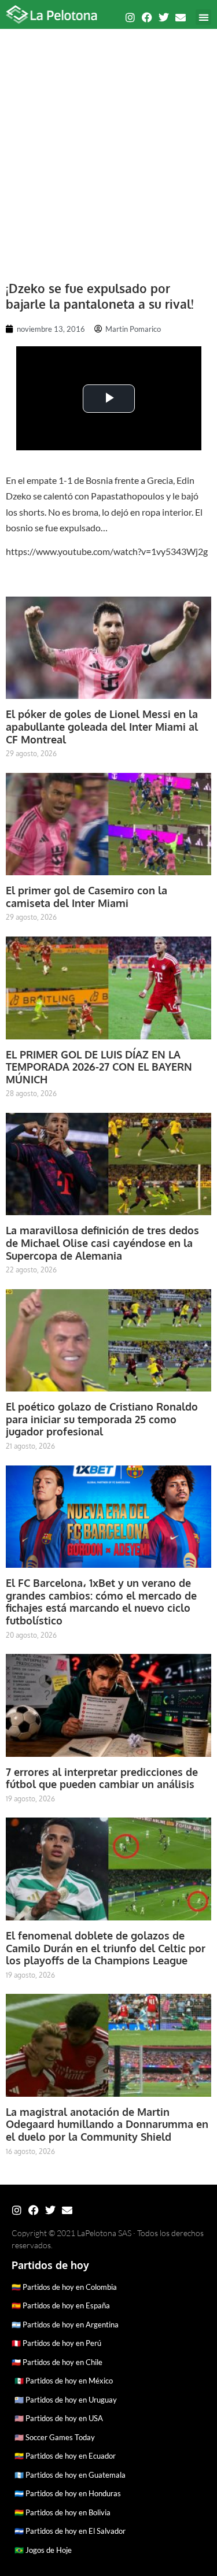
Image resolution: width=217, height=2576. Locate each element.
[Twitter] (164, 17)
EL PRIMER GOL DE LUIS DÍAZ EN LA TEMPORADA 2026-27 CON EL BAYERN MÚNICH (99, 1067)
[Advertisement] (108, 149)
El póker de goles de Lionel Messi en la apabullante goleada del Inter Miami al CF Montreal (102, 726)
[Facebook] (147, 17)
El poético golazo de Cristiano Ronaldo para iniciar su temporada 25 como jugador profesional (102, 1419)
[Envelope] (181, 17)
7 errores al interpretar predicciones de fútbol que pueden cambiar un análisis (102, 1778)
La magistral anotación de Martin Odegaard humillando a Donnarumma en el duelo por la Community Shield (107, 2124)
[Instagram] (130, 17)
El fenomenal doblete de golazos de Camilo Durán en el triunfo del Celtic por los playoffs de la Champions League (106, 1948)
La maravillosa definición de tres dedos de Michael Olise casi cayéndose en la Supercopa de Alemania (102, 1243)
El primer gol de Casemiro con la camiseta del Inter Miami (87, 897)
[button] (203, 17)
